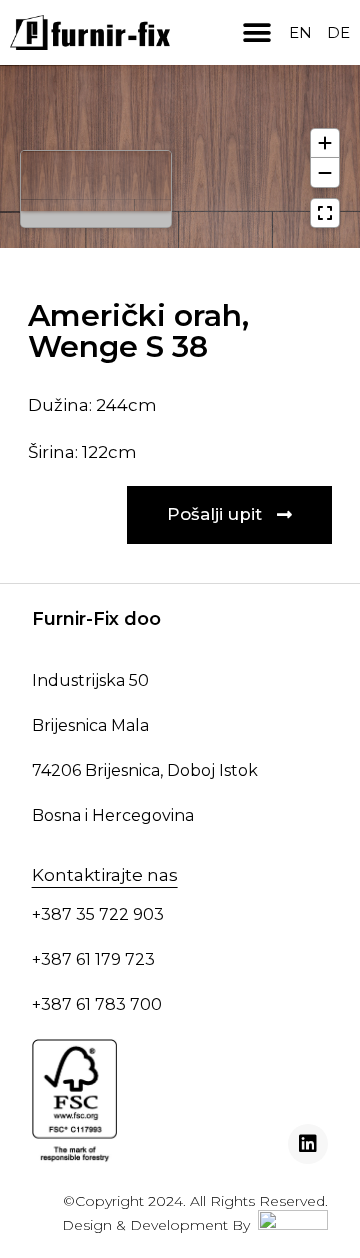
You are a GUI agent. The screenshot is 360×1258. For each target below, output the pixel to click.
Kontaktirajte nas (105, 875)
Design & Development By (160, 1225)
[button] (256, 32)
